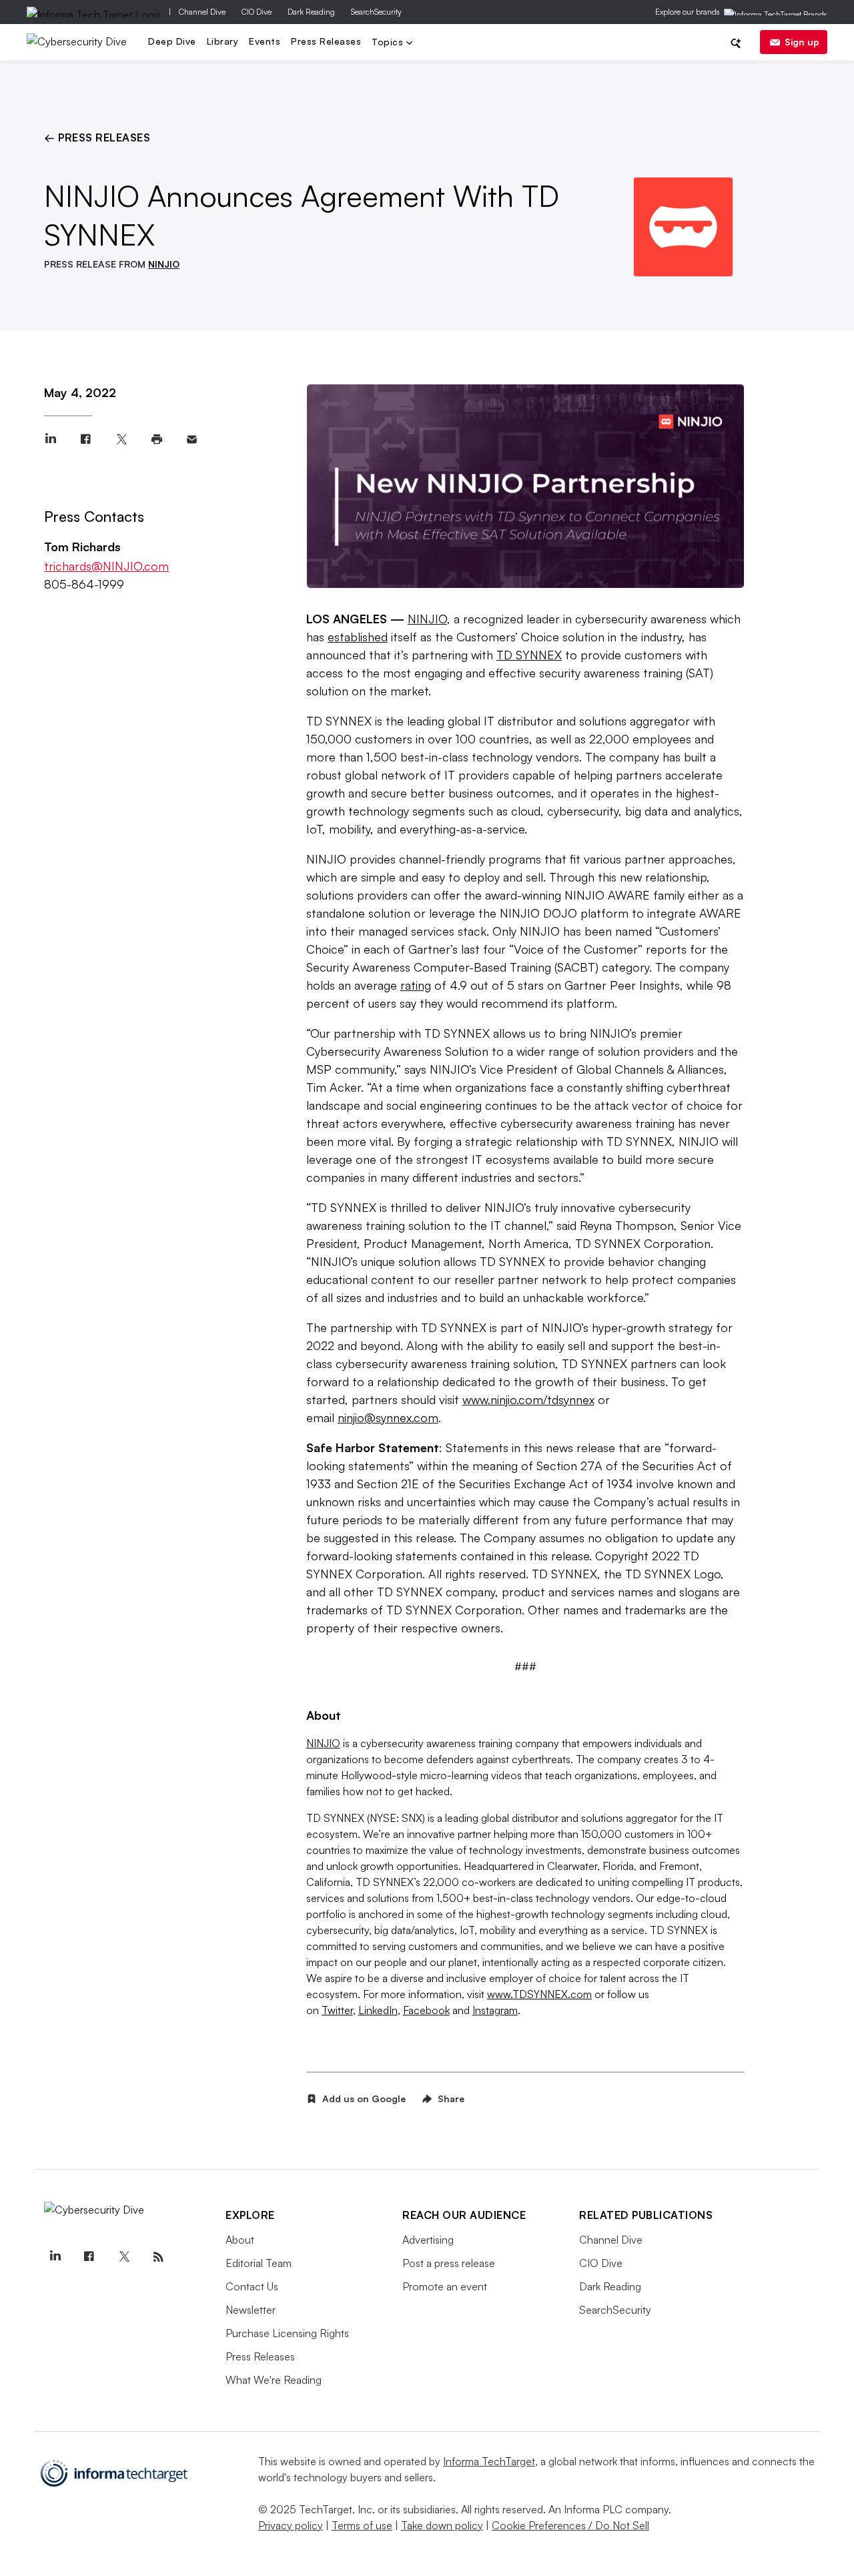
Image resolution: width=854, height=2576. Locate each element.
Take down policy (442, 2525)
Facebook (426, 2010)
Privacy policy (291, 2525)
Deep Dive (172, 41)
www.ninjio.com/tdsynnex (528, 1399)
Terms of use (362, 2525)
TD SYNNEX (529, 655)
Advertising (428, 2240)
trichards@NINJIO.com (106, 566)
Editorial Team (259, 2263)
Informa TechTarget (489, 2461)
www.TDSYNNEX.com (539, 1994)
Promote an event (445, 2286)
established (358, 637)
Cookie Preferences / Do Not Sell (570, 2525)
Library (223, 41)
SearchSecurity (376, 12)
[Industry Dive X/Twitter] (124, 2257)
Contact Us (252, 2286)
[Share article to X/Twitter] (121, 439)
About (240, 2240)
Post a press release (449, 2263)
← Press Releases (97, 137)
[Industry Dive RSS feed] (158, 2257)
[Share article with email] (192, 439)
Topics (389, 43)
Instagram (495, 2010)
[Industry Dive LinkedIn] (55, 2257)
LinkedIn (378, 2010)
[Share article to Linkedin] (50, 439)
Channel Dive (202, 12)
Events (265, 41)
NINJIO (164, 264)
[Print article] (156, 439)
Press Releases (326, 41)
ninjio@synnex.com (388, 1417)
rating (416, 985)
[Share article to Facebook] (86, 439)
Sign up (802, 42)
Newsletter (251, 2310)
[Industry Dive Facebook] (89, 2257)
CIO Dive (257, 12)
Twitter (337, 2010)
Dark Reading (311, 12)
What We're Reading (274, 2380)
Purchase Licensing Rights (287, 2333)
